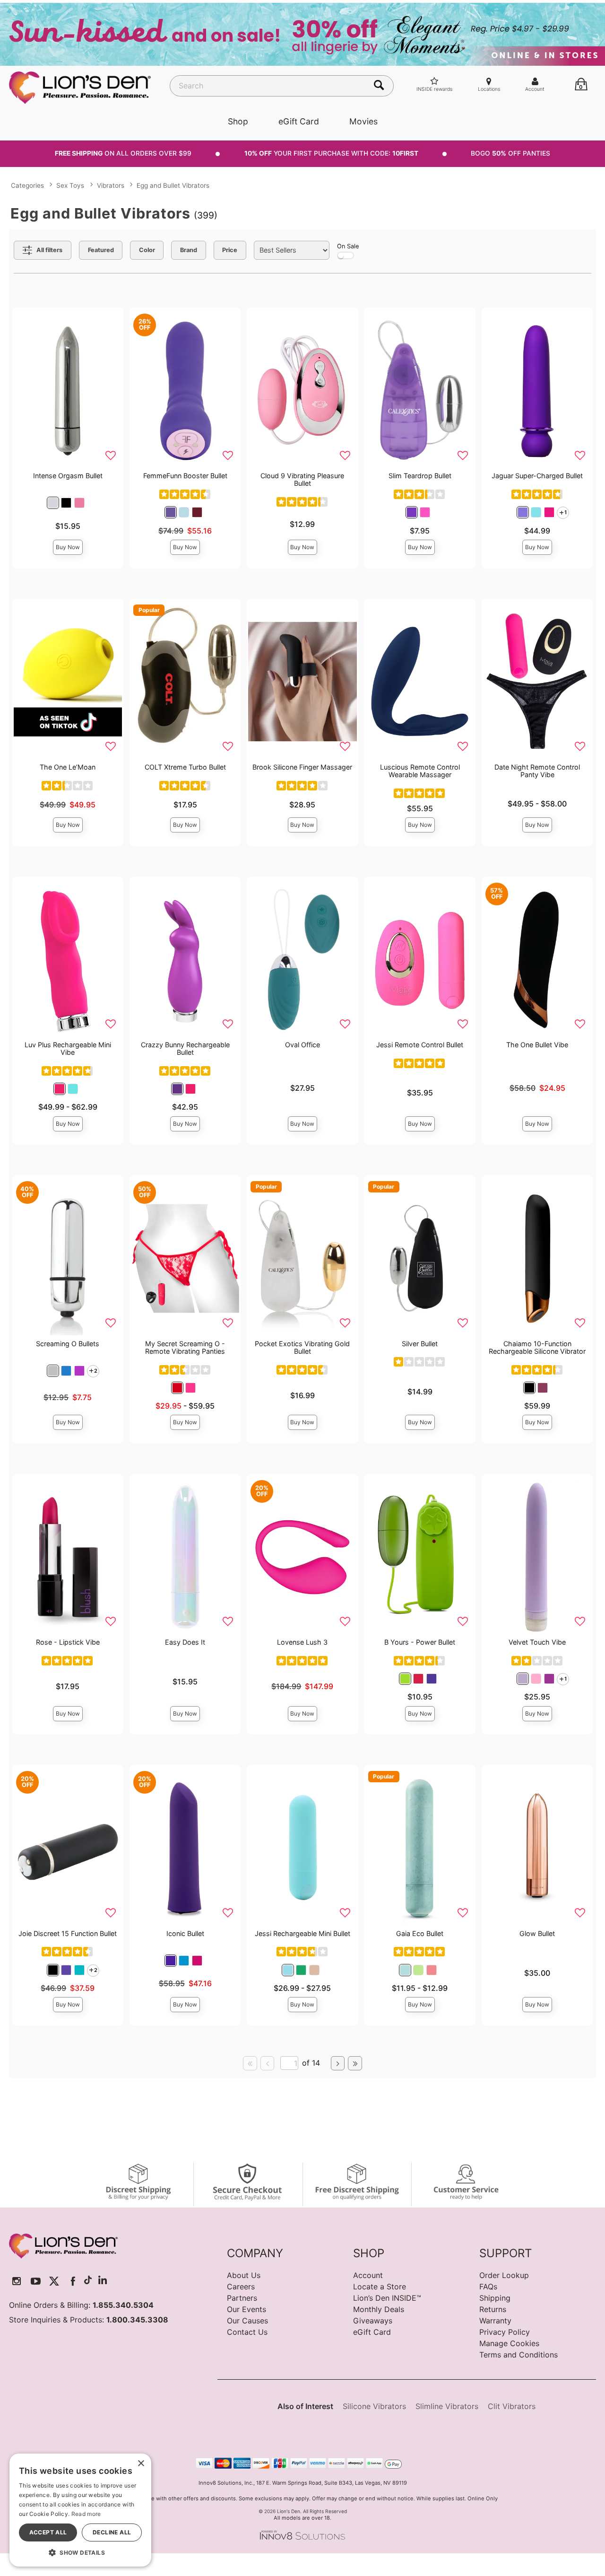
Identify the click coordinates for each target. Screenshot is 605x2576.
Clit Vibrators (512, 2406)
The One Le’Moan (68, 767)
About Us (244, 2275)
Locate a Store (380, 2287)
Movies (363, 121)
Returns (493, 2309)
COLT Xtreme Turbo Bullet (185, 767)
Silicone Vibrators (374, 2406)
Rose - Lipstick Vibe (68, 1642)
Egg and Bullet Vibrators (173, 185)
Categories (27, 185)
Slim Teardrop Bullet (420, 476)
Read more (86, 2514)
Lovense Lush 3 (302, 1642)
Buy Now (68, 547)
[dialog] (80, 2510)
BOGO (510, 153)
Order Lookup (504, 2275)
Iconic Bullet (185, 1933)
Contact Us (247, 2332)
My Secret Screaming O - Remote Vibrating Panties (185, 1347)
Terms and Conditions (519, 2355)
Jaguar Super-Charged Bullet (537, 476)
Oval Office (302, 1045)
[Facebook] (73, 2281)
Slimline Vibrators (447, 2406)
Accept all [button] (48, 2532)
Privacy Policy (505, 2332)
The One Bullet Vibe (537, 1045)
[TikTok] (88, 2281)
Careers (241, 2287)
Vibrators (111, 185)
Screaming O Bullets (68, 1344)
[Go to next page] (338, 2063)
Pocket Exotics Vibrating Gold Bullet (302, 1347)
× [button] (141, 2464)
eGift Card (299, 121)
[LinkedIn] (103, 2281)
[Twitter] (54, 2281)
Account (368, 2275)
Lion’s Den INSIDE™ (387, 2298)
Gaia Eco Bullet (420, 1933)
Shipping (495, 2298)
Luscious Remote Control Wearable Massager (420, 771)
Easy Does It (185, 1642)
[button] (53, 503)
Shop (238, 121)
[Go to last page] (355, 2063)
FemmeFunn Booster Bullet (185, 476)
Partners (242, 2298)
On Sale (348, 246)
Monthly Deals (379, 2309)
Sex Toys (70, 185)
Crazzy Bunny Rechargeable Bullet (185, 1048)
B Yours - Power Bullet (420, 1642)
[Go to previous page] (268, 2063)
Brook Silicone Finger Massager (302, 767)
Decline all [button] (112, 2532)
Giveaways (373, 2321)
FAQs (488, 2287)
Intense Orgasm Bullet (68, 476)
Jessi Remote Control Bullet (420, 1045)
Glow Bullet (537, 1933)
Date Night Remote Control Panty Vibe (537, 771)
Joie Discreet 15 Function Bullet (68, 1933)
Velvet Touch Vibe (537, 1642)
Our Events (246, 2309)
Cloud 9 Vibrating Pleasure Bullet (302, 479)
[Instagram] (17, 2281)
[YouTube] (36, 2281)
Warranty (495, 2321)
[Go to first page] (250, 2063)
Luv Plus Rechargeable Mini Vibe (68, 1048)
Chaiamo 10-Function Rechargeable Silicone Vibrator (537, 1347)
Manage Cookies (509, 2343)
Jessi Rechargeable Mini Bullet (302, 1933)
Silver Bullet (420, 1344)
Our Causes (247, 2321)
